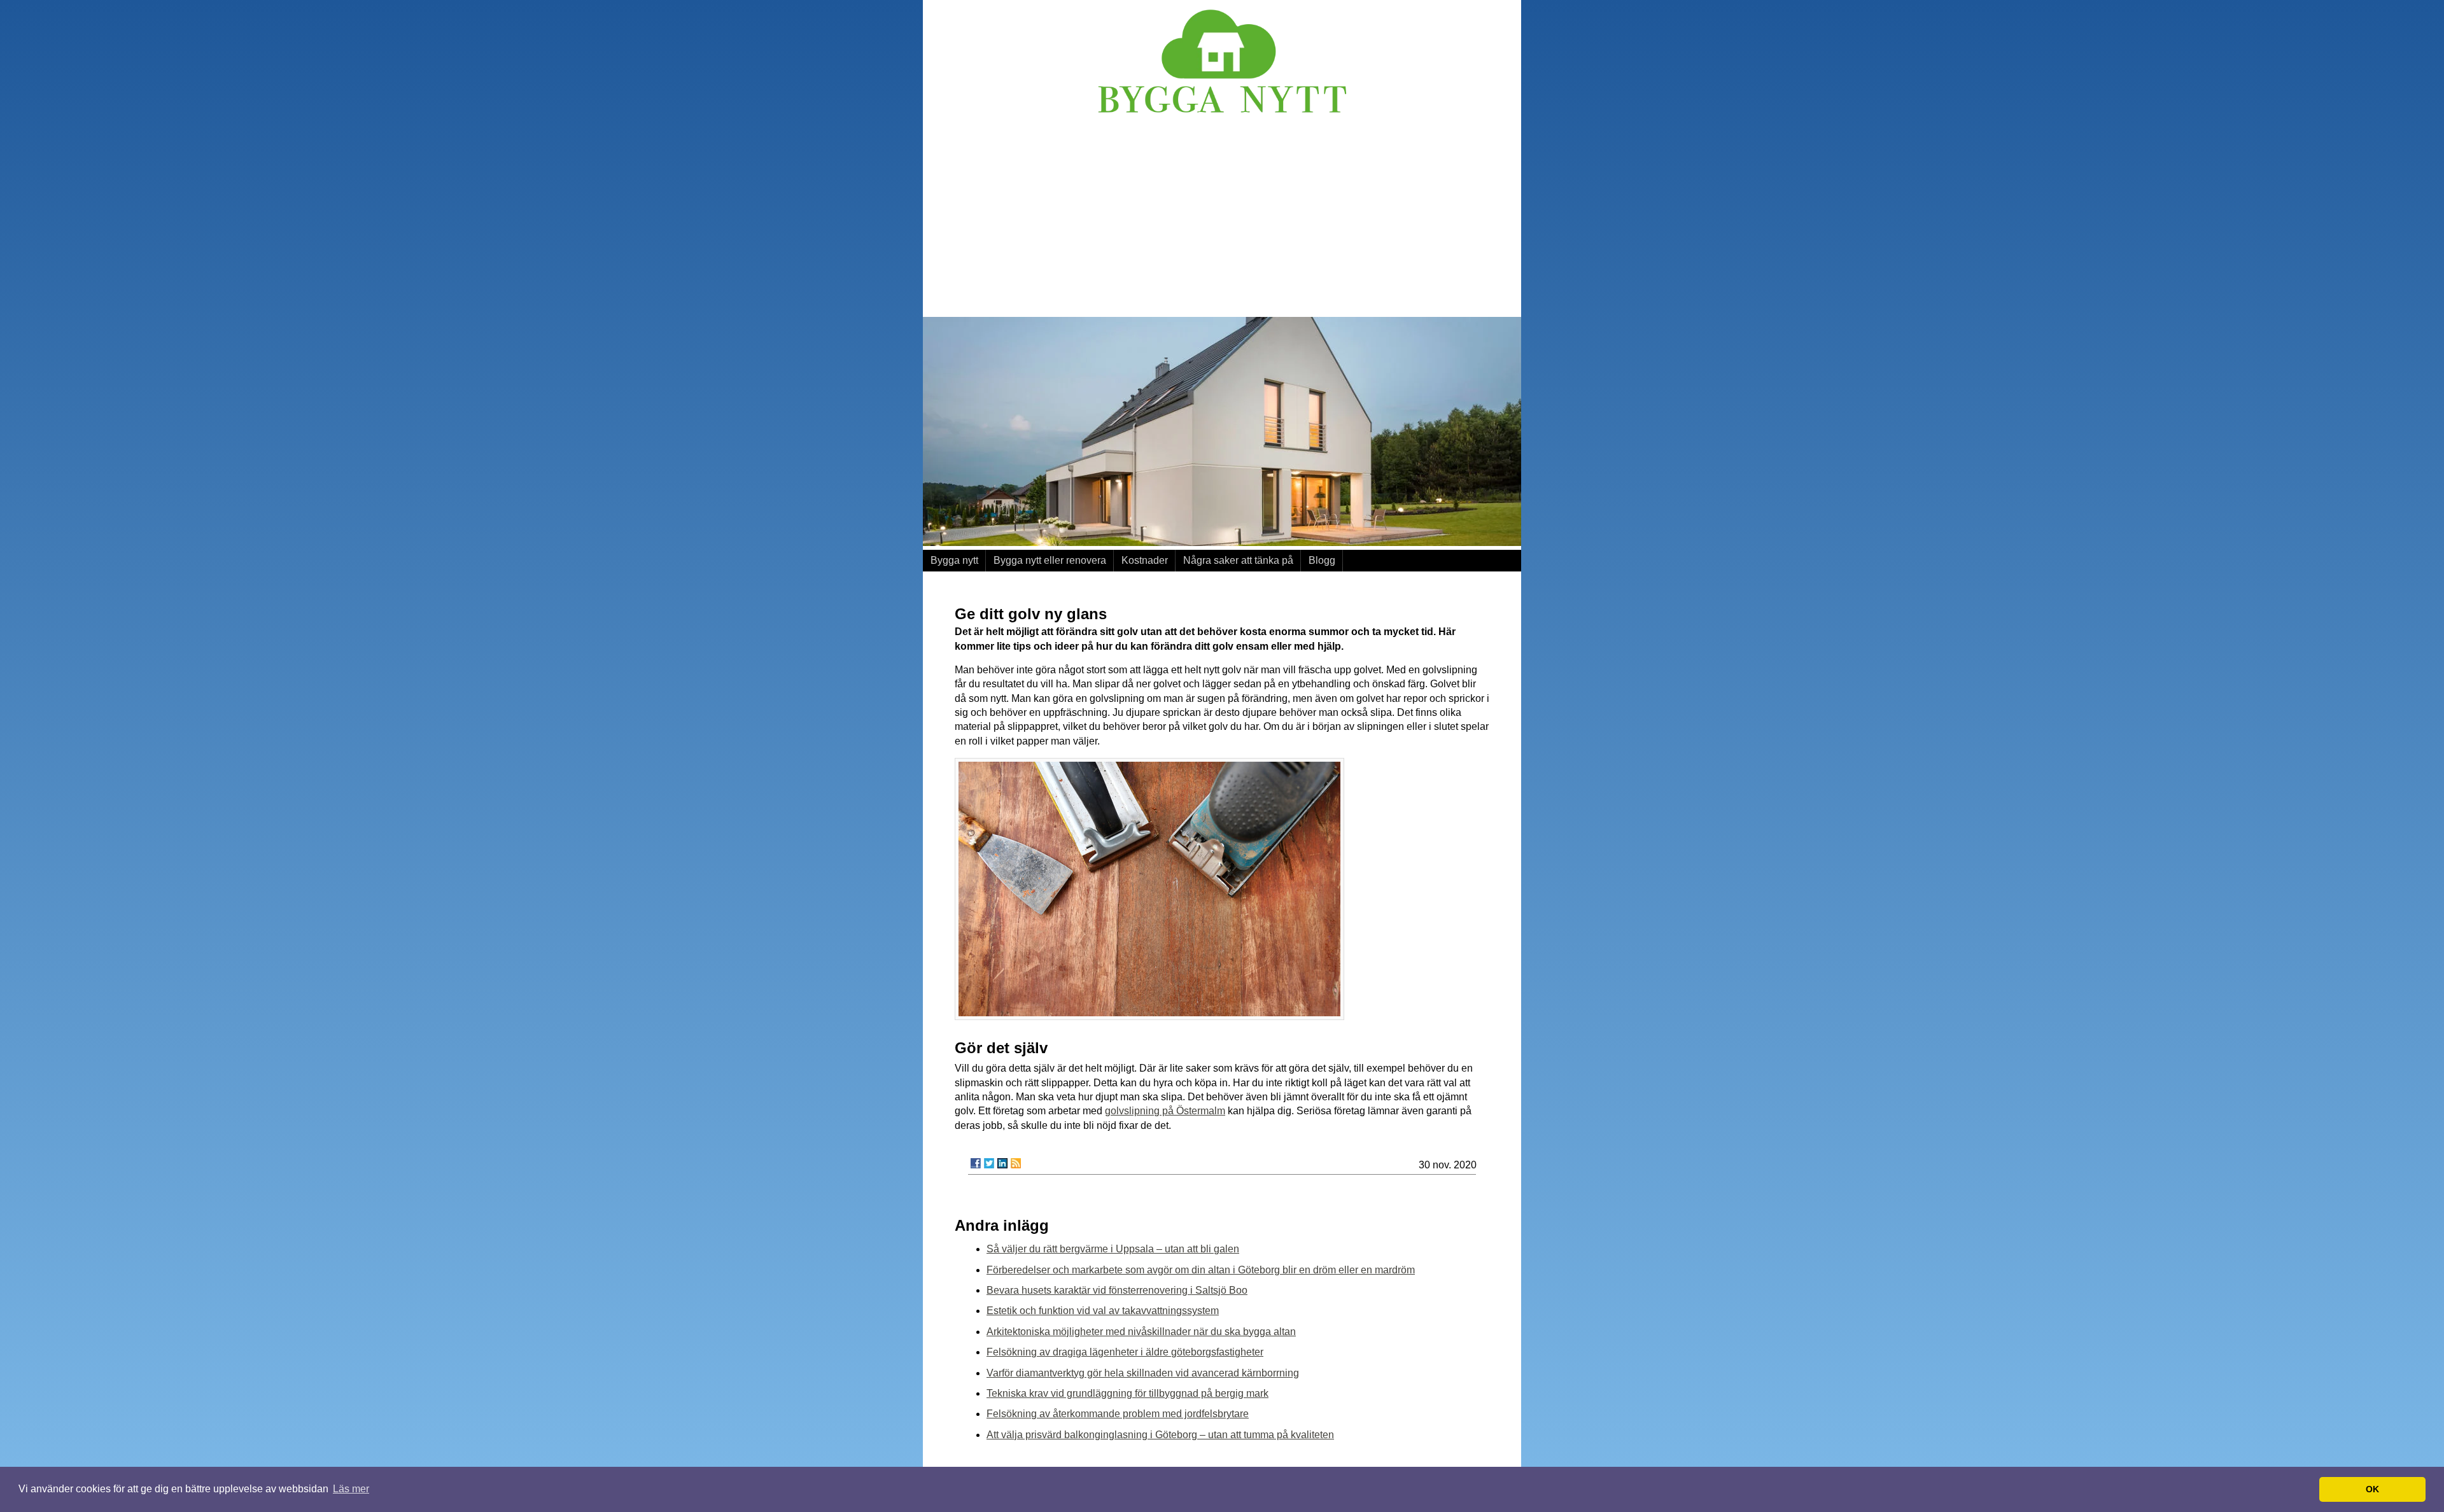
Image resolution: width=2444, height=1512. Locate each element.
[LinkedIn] (1002, 1163)
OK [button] (2372, 1489)
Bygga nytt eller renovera (1050, 560)
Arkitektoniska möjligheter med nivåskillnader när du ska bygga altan (1141, 1332)
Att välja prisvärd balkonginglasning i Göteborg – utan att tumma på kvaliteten (1160, 1435)
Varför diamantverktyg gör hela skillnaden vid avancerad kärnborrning (1143, 1373)
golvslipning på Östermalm (1165, 1111)
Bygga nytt (954, 560)
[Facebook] (976, 1163)
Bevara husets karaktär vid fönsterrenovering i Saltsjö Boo (1117, 1290)
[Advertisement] (1222, 218)
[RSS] (1016, 1163)
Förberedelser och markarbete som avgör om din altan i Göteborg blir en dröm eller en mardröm (1201, 1270)
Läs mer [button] (351, 1489)
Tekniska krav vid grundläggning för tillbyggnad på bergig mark (1127, 1393)
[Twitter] (989, 1163)
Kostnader (1145, 560)
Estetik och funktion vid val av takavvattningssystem (1103, 1311)
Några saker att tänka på (1238, 560)
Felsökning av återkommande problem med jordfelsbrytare (1118, 1414)
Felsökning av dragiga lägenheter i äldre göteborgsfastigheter (1125, 1352)
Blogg (1322, 560)
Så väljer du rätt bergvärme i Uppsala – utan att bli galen (1113, 1249)
